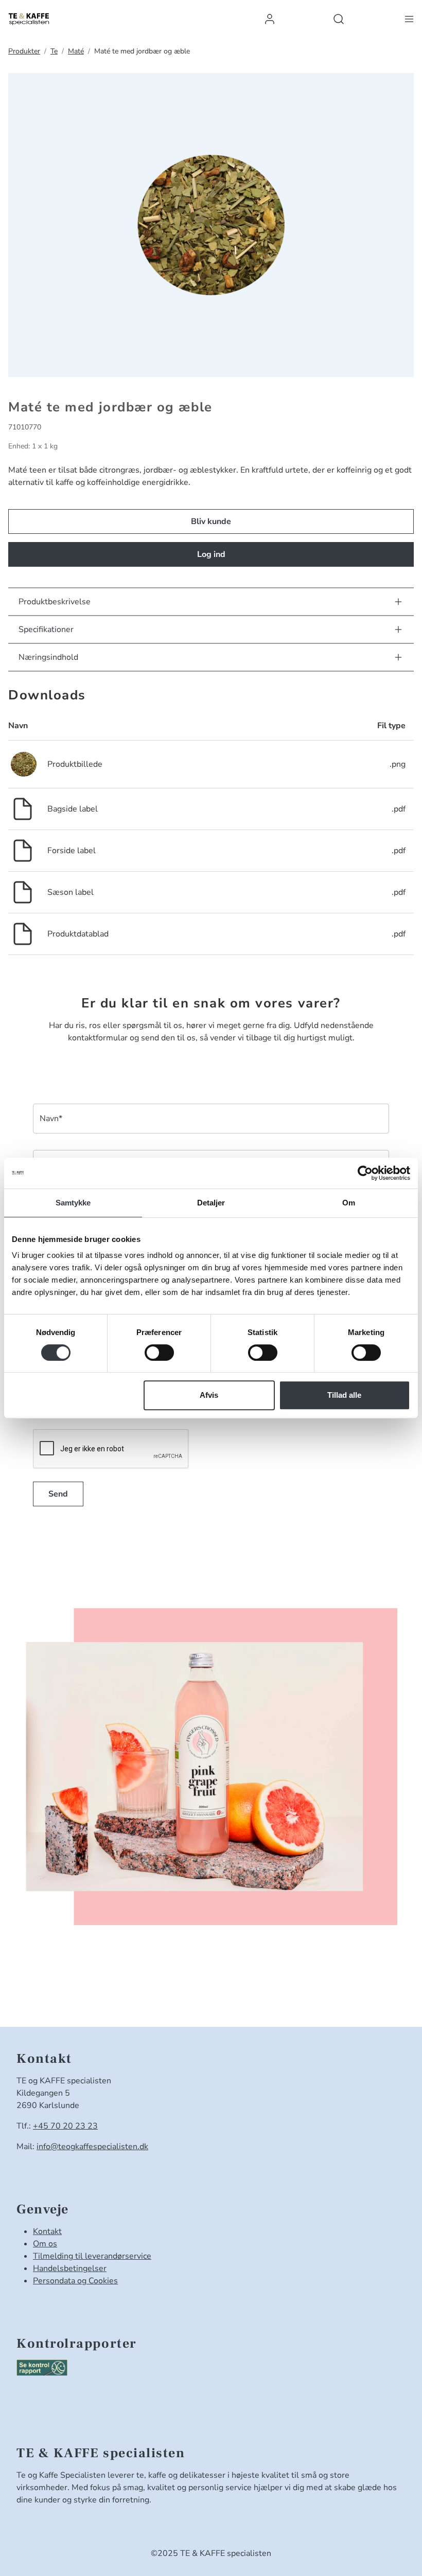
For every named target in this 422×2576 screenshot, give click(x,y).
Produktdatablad (78, 934)
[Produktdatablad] (23, 933)
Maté (76, 51)
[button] (270, 19)
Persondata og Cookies (75, 2281)
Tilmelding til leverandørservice (92, 2256)
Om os (45, 2244)
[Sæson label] (23, 892)
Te (54, 51)
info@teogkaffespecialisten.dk (92, 2147)
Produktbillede (75, 764)
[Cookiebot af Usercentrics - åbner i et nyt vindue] (365, 1173)
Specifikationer (46, 629)
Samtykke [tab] (73, 1203)
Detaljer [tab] (211, 1203)
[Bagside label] (23, 808)
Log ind (211, 554)
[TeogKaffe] (29, 19)
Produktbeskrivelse (55, 602)
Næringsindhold (48, 657)
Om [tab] (349, 1203)
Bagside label (73, 809)
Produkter (24, 51)
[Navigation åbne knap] (409, 19)
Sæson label (71, 892)
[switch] (159, 1353)
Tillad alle (344, 1395)
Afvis (209, 1395)
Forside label (72, 851)
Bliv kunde (211, 521)
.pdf (399, 809)
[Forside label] (23, 850)
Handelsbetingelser (70, 2268)
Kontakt (47, 2231)
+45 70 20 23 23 (65, 2126)
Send (58, 1494)
